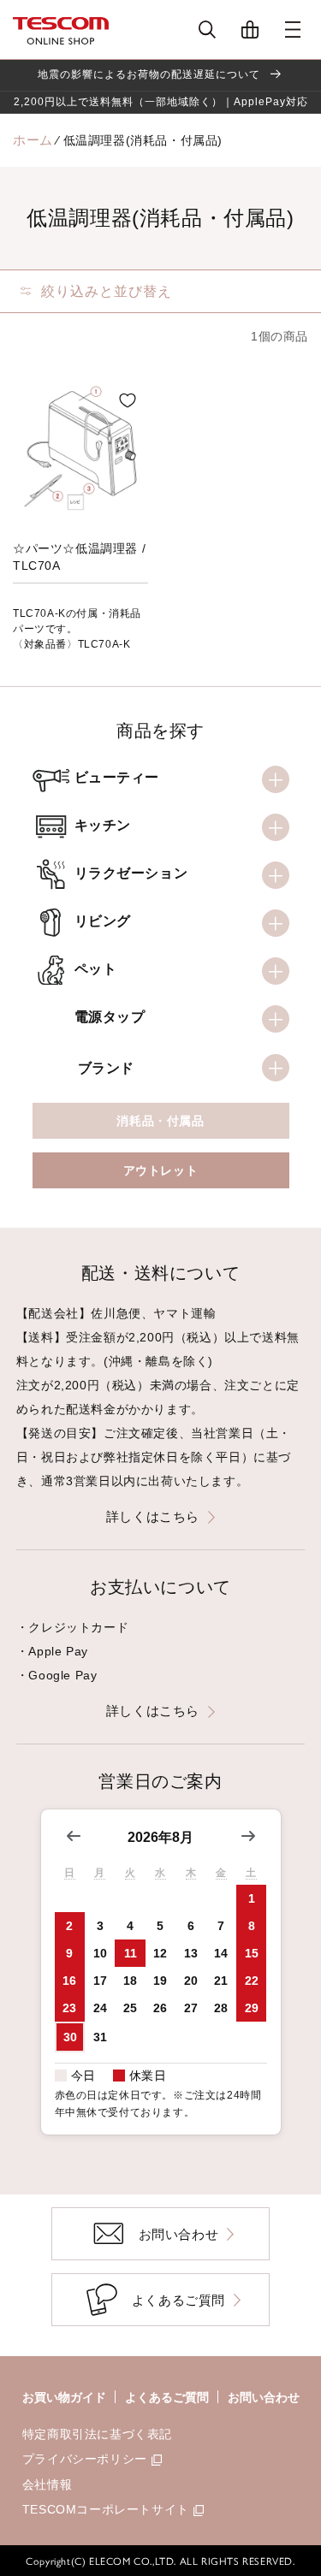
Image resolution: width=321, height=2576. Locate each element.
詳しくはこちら (153, 1516)
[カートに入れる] (128, 400)
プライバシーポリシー (85, 2459)
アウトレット (161, 1170)
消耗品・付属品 (160, 1121)
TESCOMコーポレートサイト (106, 2509)
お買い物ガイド (64, 2397)
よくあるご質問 (167, 2397)
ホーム (33, 140)
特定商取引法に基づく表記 (97, 2434)
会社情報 (47, 2484)
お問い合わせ (264, 2397)
